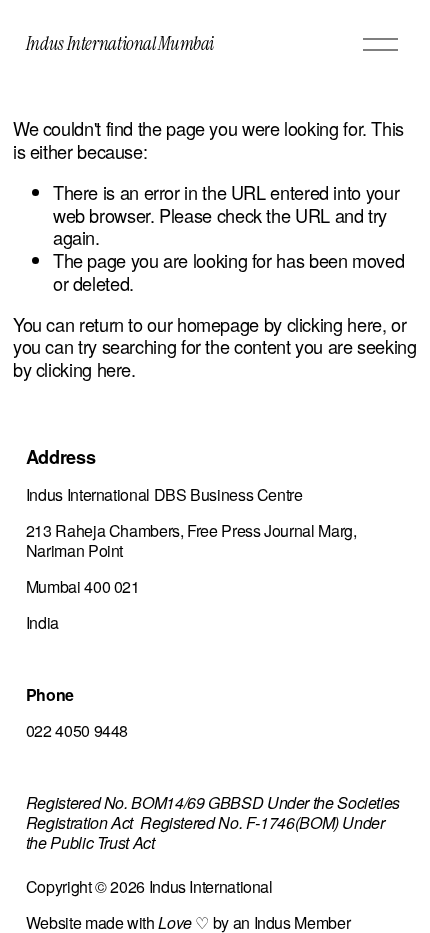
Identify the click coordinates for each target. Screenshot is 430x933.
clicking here (334, 324)
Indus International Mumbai (120, 43)
